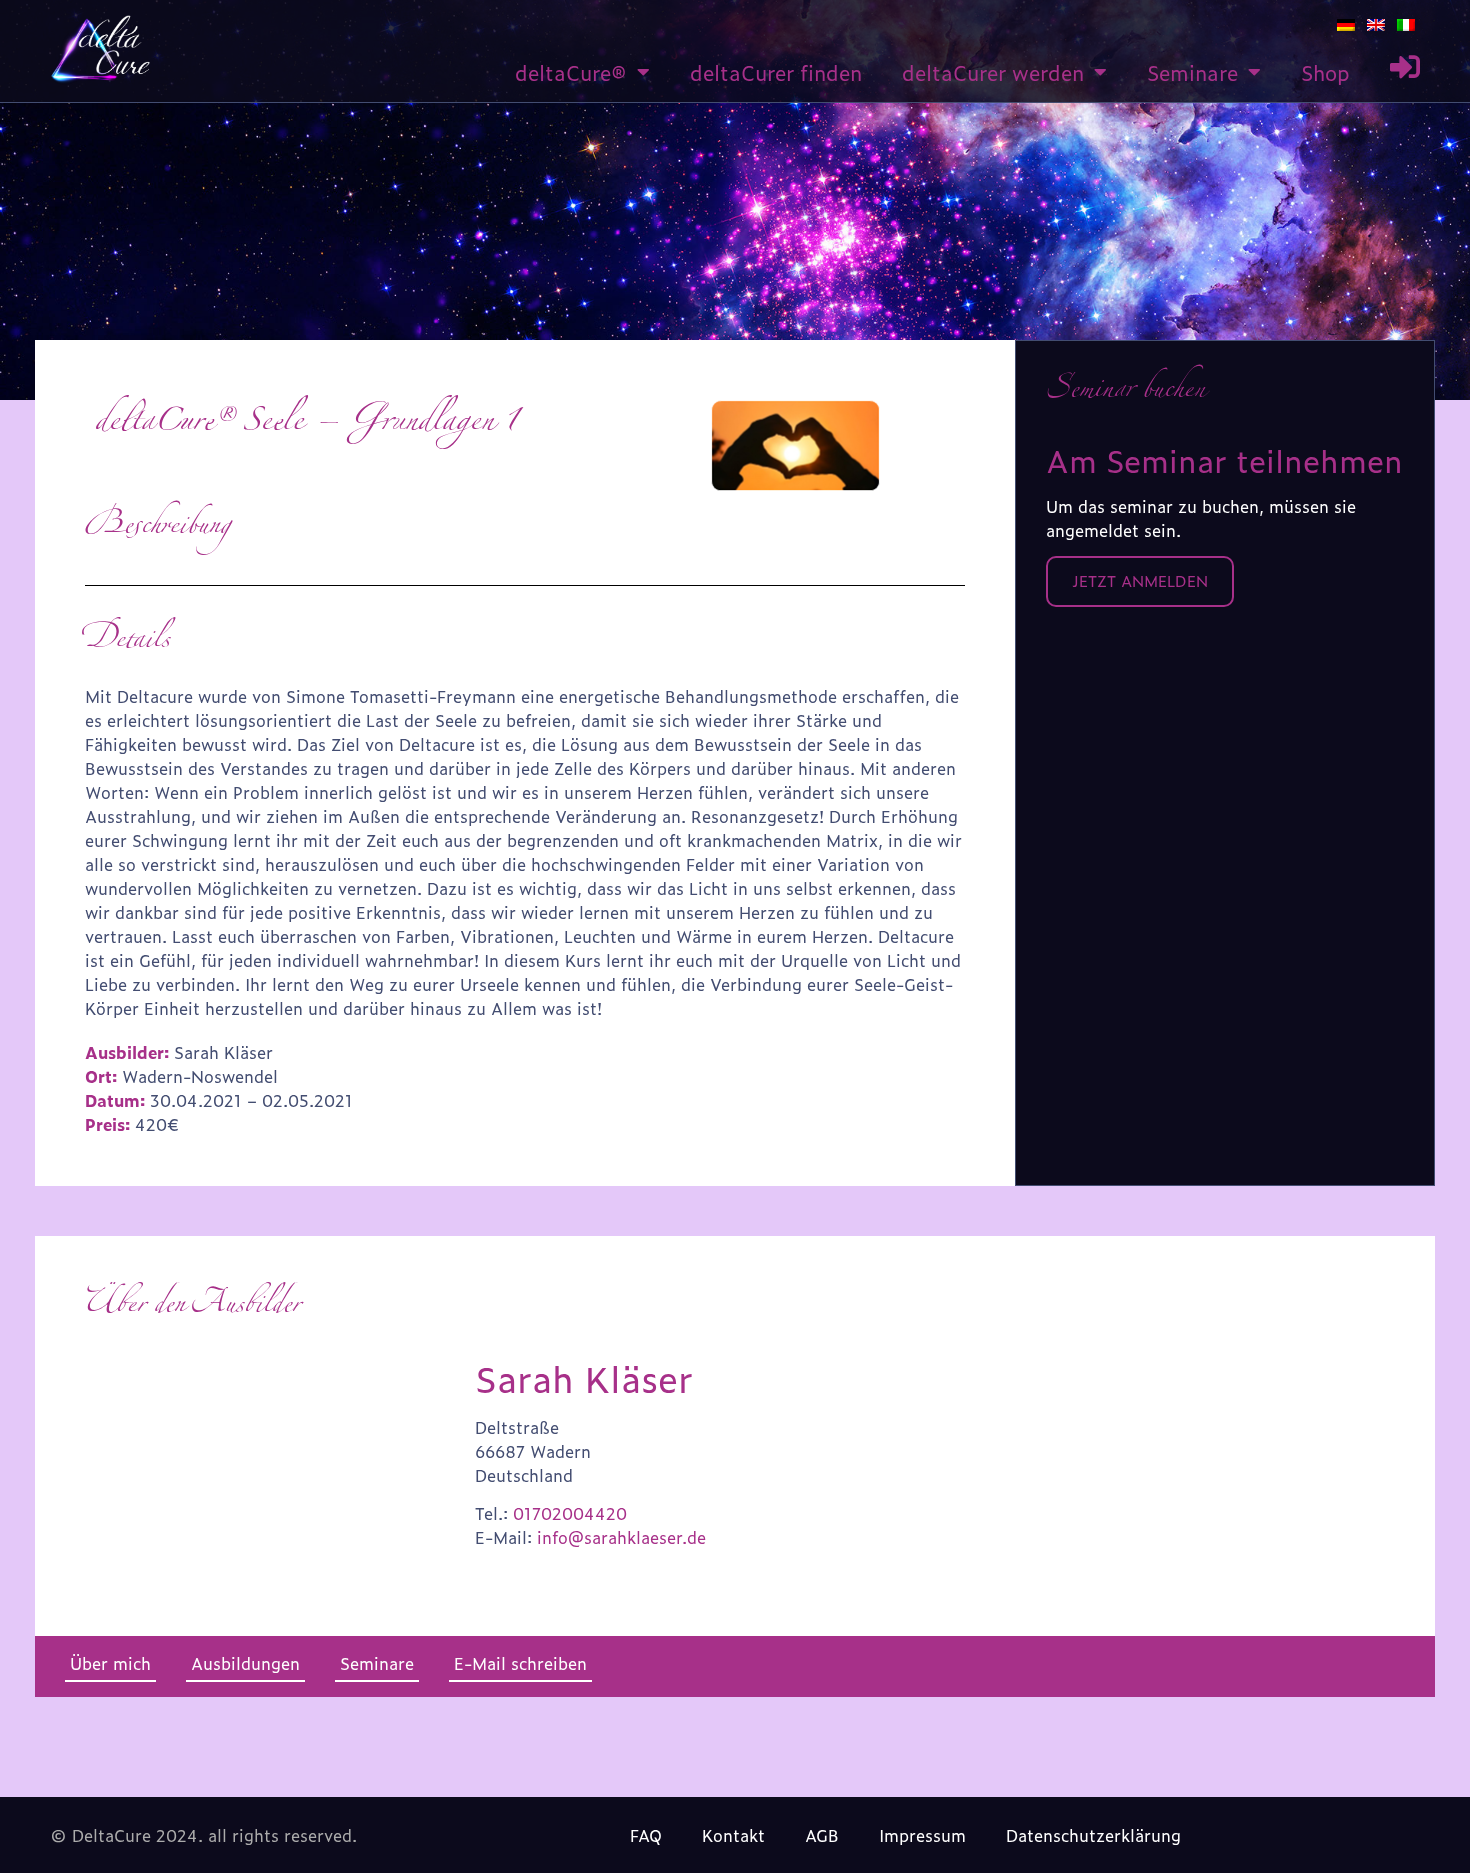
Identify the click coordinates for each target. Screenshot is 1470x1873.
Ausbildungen (245, 1663)
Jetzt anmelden (1140, 580)
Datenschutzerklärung (1093, 1835)
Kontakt (733, 1835)
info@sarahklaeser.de (621, 1537)
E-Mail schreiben (520, 1663)
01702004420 (570, 1513)
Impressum (922, 1835)
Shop (1325, 72)
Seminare (1192, 72)
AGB (822, 1835)
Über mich (110, 1663)
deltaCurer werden (993, 72)
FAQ (646, 1835)
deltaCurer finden (776, 72)
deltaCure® (571, 72)
